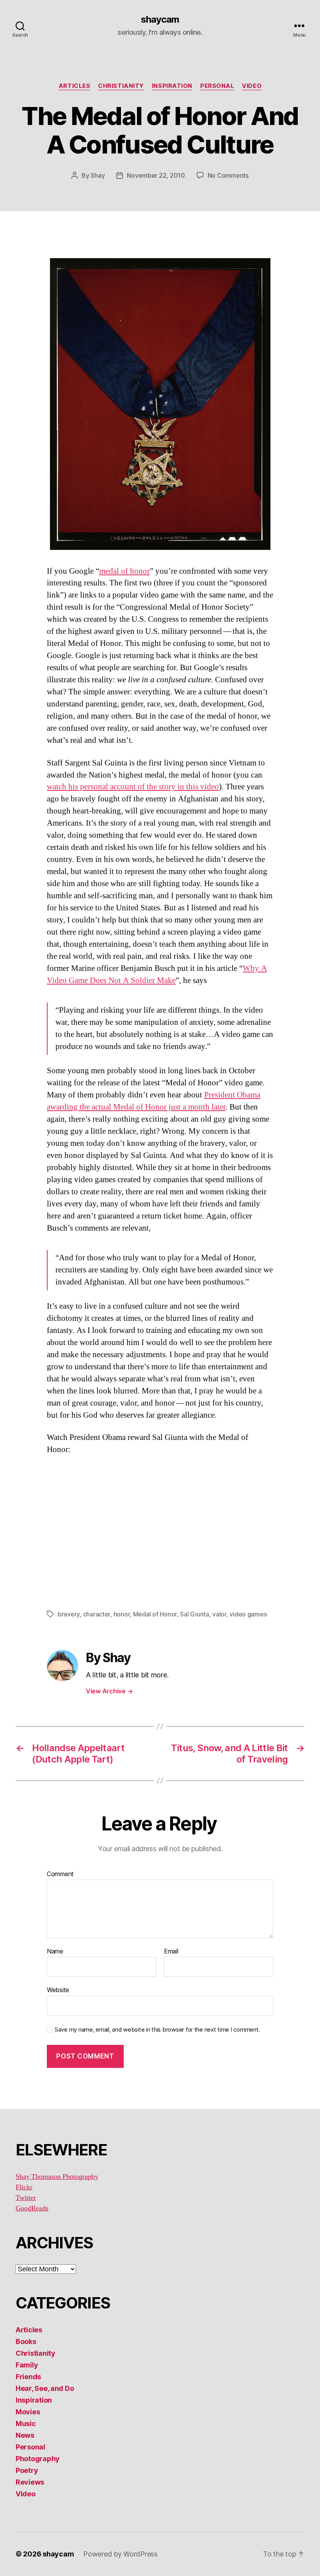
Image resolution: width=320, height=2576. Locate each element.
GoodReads (32, 2208)
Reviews (30, 2482)
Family (27, 2365)
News (25, 2435)
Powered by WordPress (120, 2554)
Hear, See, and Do (45, 2388)
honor (122, 1614)
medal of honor (124, 571)
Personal (217, 86)
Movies (28, 2412)
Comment (60, 1874)
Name (55, 1952)
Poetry (27, 2470)
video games (248, 1614)
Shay (98, 175)
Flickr (24, 2187)
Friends (28, 2377)
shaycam (160, 20)
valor (219, 1614)
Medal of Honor (155, 1614)
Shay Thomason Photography (57, 2177)
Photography (38, 2459)
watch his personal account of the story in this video (133, 787)
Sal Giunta (194, 1614)
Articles (74, 86)
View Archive (109, 1691)
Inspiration (172, 86)
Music (26, 2423)
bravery (69, 1614)
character (97, 1614)
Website (58, 1990)
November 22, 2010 (156, 175)
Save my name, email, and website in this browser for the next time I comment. (157, 2030)
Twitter (26, 2198)
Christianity (121, 86)
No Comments (228, 175)
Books (26, 2341)
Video (252, 86)
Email (171, 1952)
